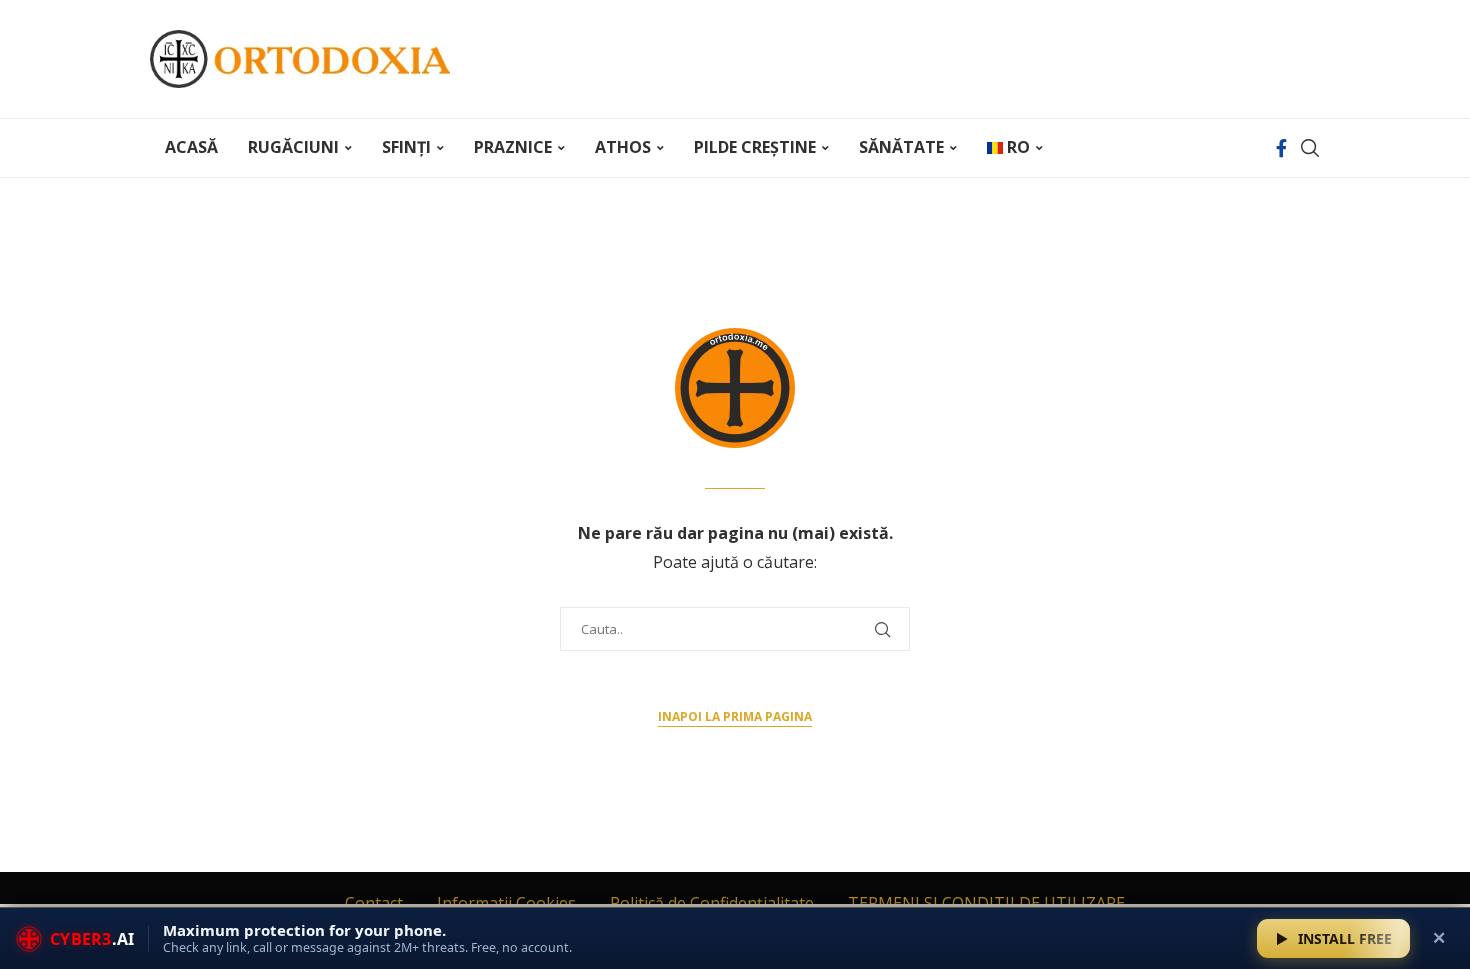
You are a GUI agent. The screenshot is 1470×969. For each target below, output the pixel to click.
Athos (623, 147)
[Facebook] (1281, 148)
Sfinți (406, 147)
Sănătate (901, 147)
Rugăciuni (293, 147)
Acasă (191, 147)
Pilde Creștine (755, 147)
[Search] (1310, 148)
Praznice (513, 147)
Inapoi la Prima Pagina (735, 716)
